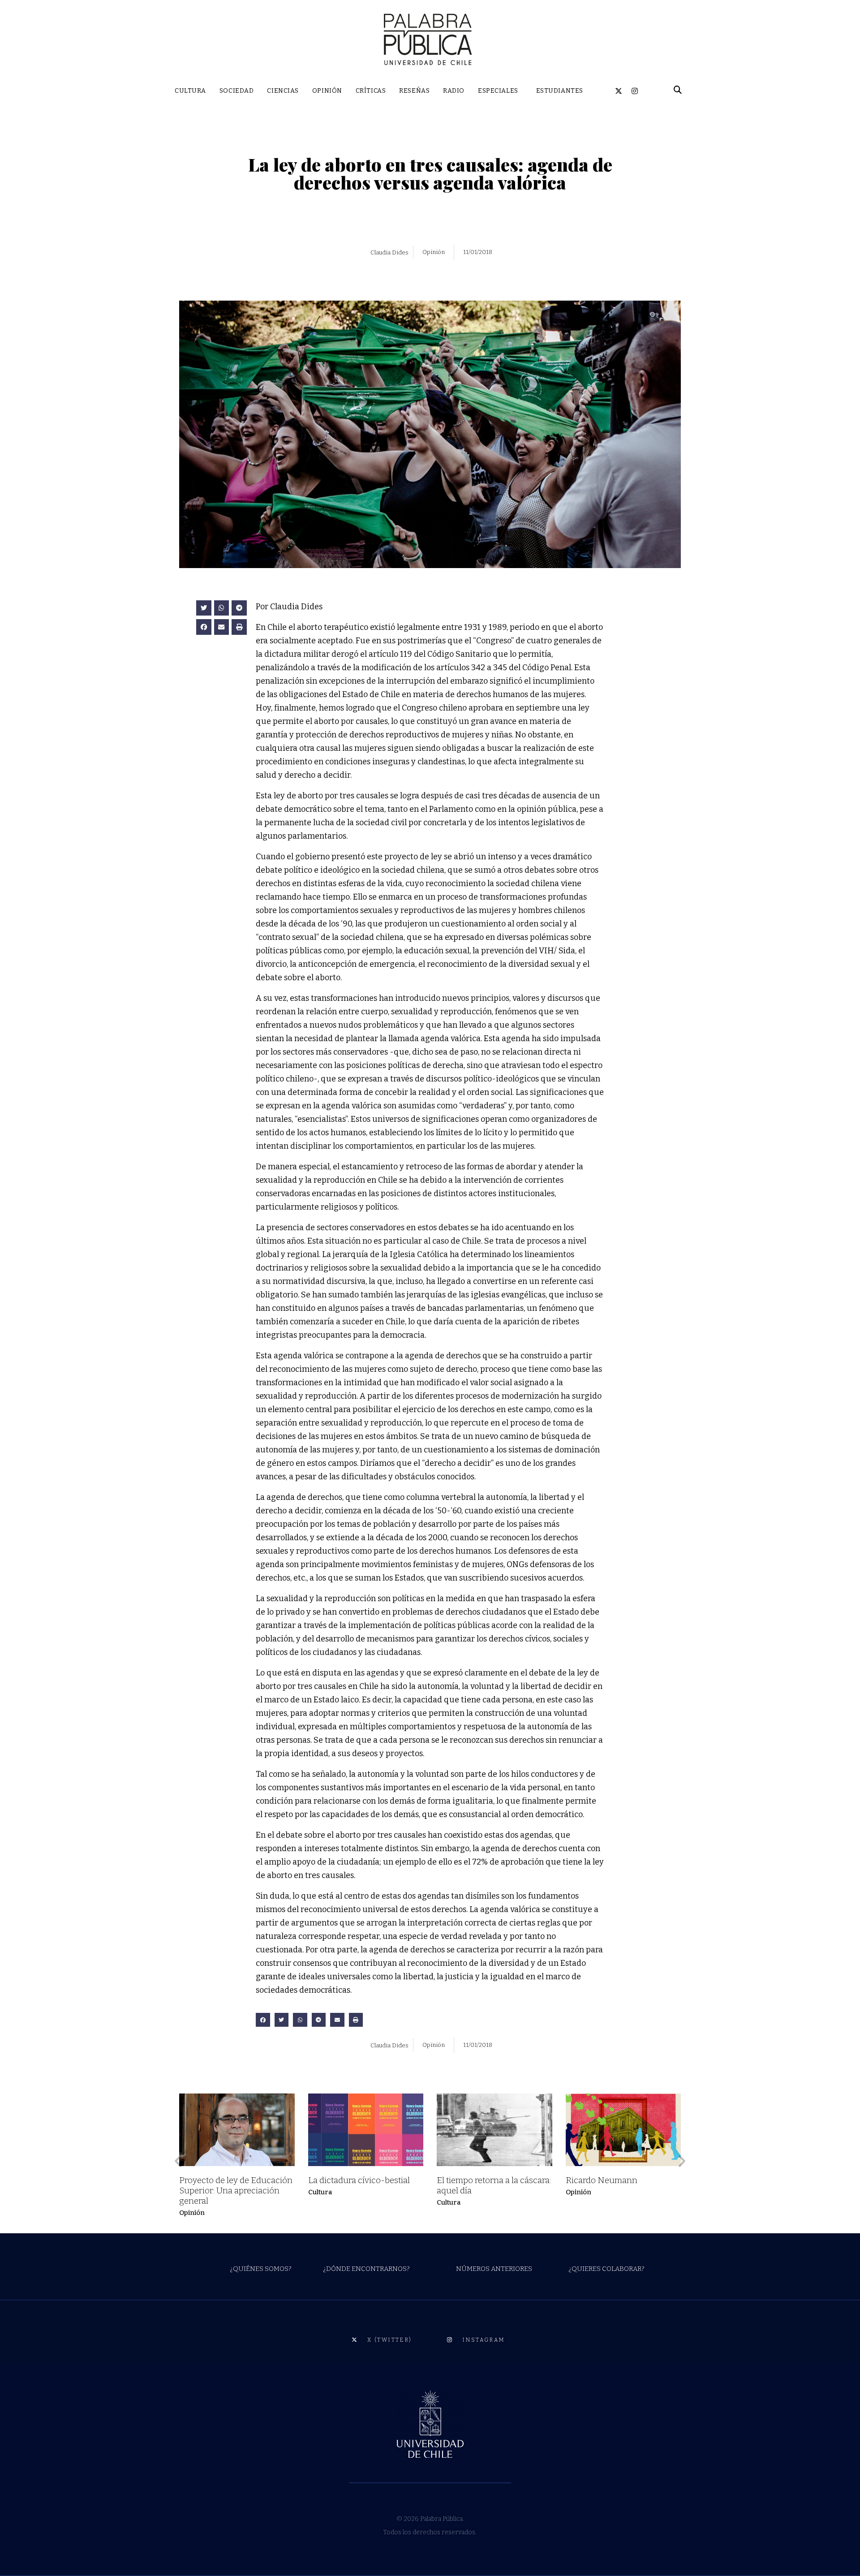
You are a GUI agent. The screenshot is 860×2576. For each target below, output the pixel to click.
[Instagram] (635, 91)
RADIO (454, 91)
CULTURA (190, 91)
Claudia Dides (389, 252)
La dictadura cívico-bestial (359, 2180)
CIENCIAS (283, 91)
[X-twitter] (619, 91)
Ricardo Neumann (602, 2180)
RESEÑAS (414, 91)
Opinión (192, 2213)
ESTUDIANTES (560, 91)
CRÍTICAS (371, 91)
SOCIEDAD (236, 91)
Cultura (320, 2192)
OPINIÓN (327, 91)
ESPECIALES (498, 91)
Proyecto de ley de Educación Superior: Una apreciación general (236, 2190)
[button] (204, 608)
